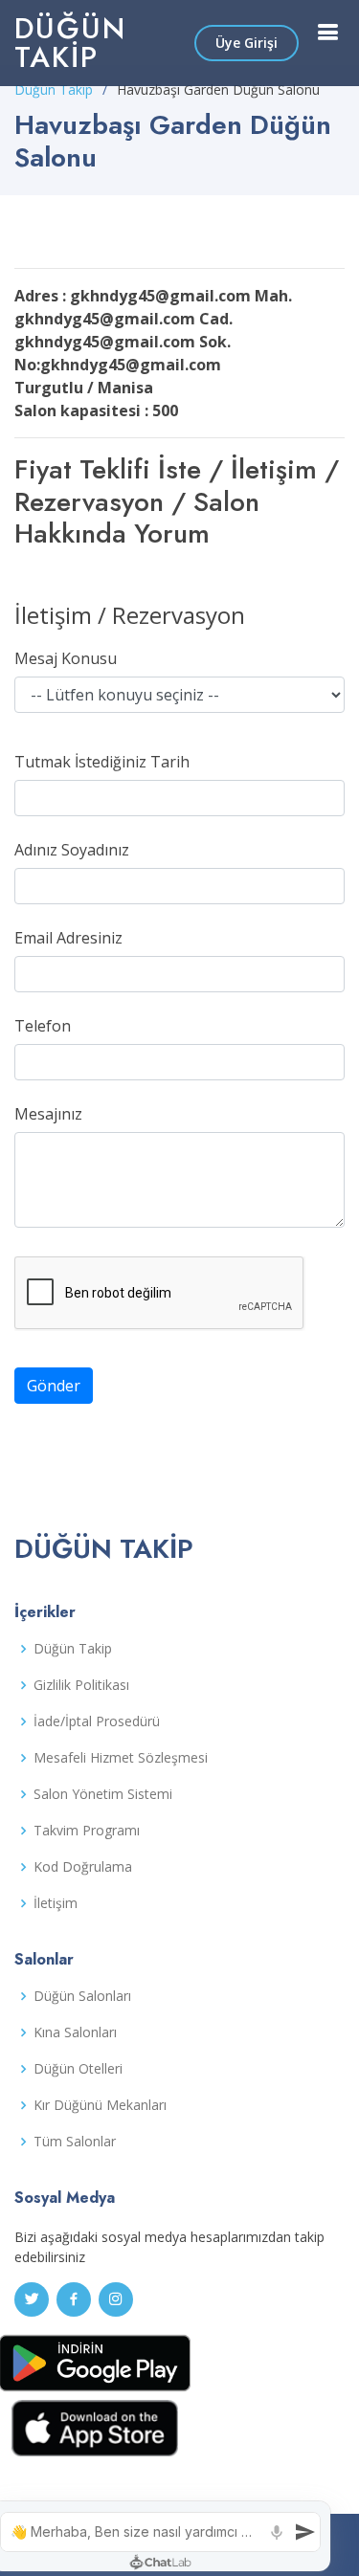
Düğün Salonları (82, 1996)
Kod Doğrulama (83, 1867)
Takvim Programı (87, 1831)
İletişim (56, 1903)
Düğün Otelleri (78, 2069)
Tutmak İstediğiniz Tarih (102, 762)
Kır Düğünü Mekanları (100, 2105)
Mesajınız (48, 1114)
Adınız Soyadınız (72, 850)
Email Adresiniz (68, 938)
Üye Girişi (247, 43)
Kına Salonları (75, 2032)
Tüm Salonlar (75, 2142)
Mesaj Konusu (66, 658)
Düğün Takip (70, 43)
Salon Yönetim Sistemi (103, 1794)
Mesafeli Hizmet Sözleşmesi (121, 1758)
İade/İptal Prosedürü (97, 1721)
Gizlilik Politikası (81, 1685)
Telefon (43, 1026)
